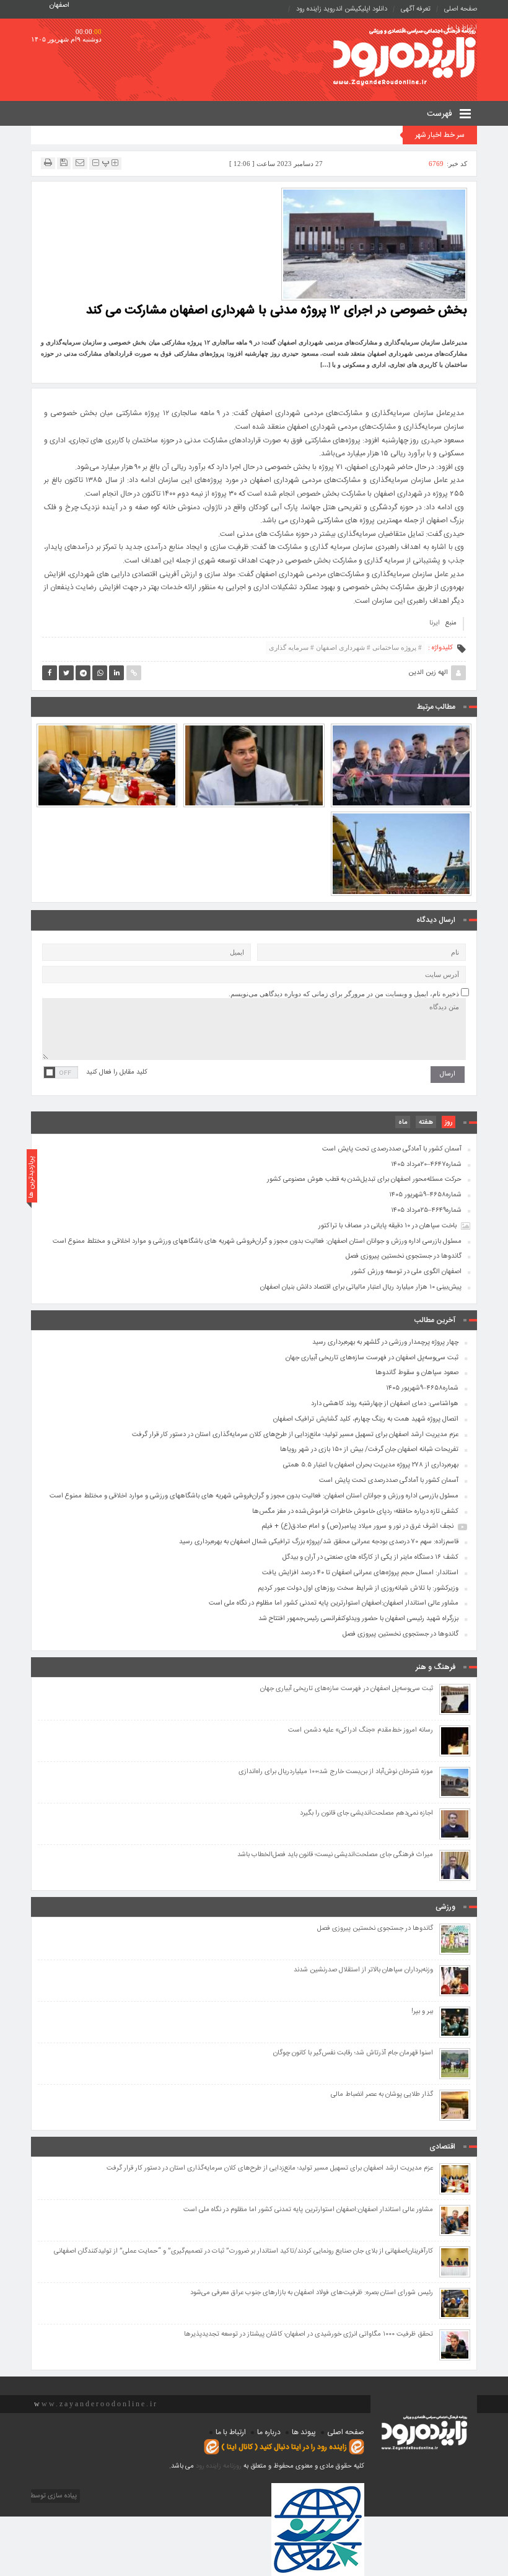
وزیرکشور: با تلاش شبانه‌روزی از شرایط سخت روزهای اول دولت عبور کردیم (358, 1588)
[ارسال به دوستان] (80, 163)
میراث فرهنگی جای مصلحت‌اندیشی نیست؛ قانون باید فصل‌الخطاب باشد (335, 1855)
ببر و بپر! (422, 2012)
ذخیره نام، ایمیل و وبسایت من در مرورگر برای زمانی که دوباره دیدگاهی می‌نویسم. (344, 994)
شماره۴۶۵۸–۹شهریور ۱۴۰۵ (425, 1195)
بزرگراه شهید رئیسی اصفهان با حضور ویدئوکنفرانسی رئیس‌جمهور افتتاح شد (358, 1619)
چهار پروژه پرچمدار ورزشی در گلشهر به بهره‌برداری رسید (401, 736)
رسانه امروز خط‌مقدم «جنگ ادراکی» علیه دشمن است (361, 1731)
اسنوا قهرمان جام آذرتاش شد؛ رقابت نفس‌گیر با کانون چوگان (353, 2053)
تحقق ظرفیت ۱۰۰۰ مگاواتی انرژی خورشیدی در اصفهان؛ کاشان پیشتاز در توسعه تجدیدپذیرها (309, 2335)
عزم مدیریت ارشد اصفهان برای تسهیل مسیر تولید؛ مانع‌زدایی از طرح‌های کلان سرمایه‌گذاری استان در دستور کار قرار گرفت (107, 730)
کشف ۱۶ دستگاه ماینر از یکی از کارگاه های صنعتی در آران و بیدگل (370, 1557)
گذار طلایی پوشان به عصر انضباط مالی (382, 2095)
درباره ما (269, 2432)
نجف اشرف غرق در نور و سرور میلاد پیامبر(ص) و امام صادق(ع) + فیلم (357, 1527)
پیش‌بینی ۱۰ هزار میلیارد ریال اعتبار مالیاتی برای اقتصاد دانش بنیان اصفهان (361, 1287)
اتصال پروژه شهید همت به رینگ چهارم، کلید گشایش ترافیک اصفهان (254, 736)
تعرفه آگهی (416, 9)
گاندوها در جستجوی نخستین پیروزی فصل (404, 1256)
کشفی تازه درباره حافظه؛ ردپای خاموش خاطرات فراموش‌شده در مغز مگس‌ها (355, 1512)
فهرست (441, 114)
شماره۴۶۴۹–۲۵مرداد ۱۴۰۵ (426, 1211)
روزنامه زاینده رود (219, 2466)
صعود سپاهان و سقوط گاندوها (417, 1373)
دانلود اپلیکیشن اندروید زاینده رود (342, 9)
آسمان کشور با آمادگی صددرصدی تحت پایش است (392, 1149)
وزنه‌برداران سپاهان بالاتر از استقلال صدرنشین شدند (363, 1970)
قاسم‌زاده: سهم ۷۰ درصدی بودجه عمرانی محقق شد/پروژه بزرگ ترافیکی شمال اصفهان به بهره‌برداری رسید (319, 1542)
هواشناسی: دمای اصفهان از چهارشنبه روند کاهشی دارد (385, 1404)
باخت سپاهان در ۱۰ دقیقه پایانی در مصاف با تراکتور (388, 1226)
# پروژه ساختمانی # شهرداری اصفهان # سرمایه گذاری (345, 647)
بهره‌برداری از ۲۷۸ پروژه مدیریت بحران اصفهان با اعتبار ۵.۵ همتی (371, 1465)
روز (449, 1123)
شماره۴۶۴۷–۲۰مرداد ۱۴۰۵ (426, 1165)
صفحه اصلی (461, 9)
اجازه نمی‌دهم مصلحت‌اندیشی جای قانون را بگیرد (366, 1814)
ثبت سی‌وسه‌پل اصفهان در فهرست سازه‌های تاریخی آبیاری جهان (372, 1358)
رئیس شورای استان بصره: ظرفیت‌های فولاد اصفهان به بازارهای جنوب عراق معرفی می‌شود (312, 2293)
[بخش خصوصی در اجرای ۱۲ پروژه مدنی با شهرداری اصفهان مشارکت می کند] (374, 243)
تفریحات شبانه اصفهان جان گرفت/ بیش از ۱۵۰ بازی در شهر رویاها (401, 825)
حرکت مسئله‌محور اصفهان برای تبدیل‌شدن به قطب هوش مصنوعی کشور (364, 1180)
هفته (426, 1123)
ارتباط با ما (231, 2432)
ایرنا (435, 623)
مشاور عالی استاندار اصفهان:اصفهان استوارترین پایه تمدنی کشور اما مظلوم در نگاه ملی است (334, 1603)
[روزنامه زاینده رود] (405, 58)
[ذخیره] (64, 163)
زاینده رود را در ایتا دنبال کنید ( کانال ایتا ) (284, 2447)
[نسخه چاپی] (48, 163)
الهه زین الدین (428, 673)
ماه (403, 1123)
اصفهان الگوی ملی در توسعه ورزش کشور (406, 1272)
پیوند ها (304, 2432)
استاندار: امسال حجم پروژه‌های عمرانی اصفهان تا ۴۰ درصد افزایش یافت (360, 1573)
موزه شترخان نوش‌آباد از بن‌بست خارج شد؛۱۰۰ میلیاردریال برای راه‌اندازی (336, 1772)
